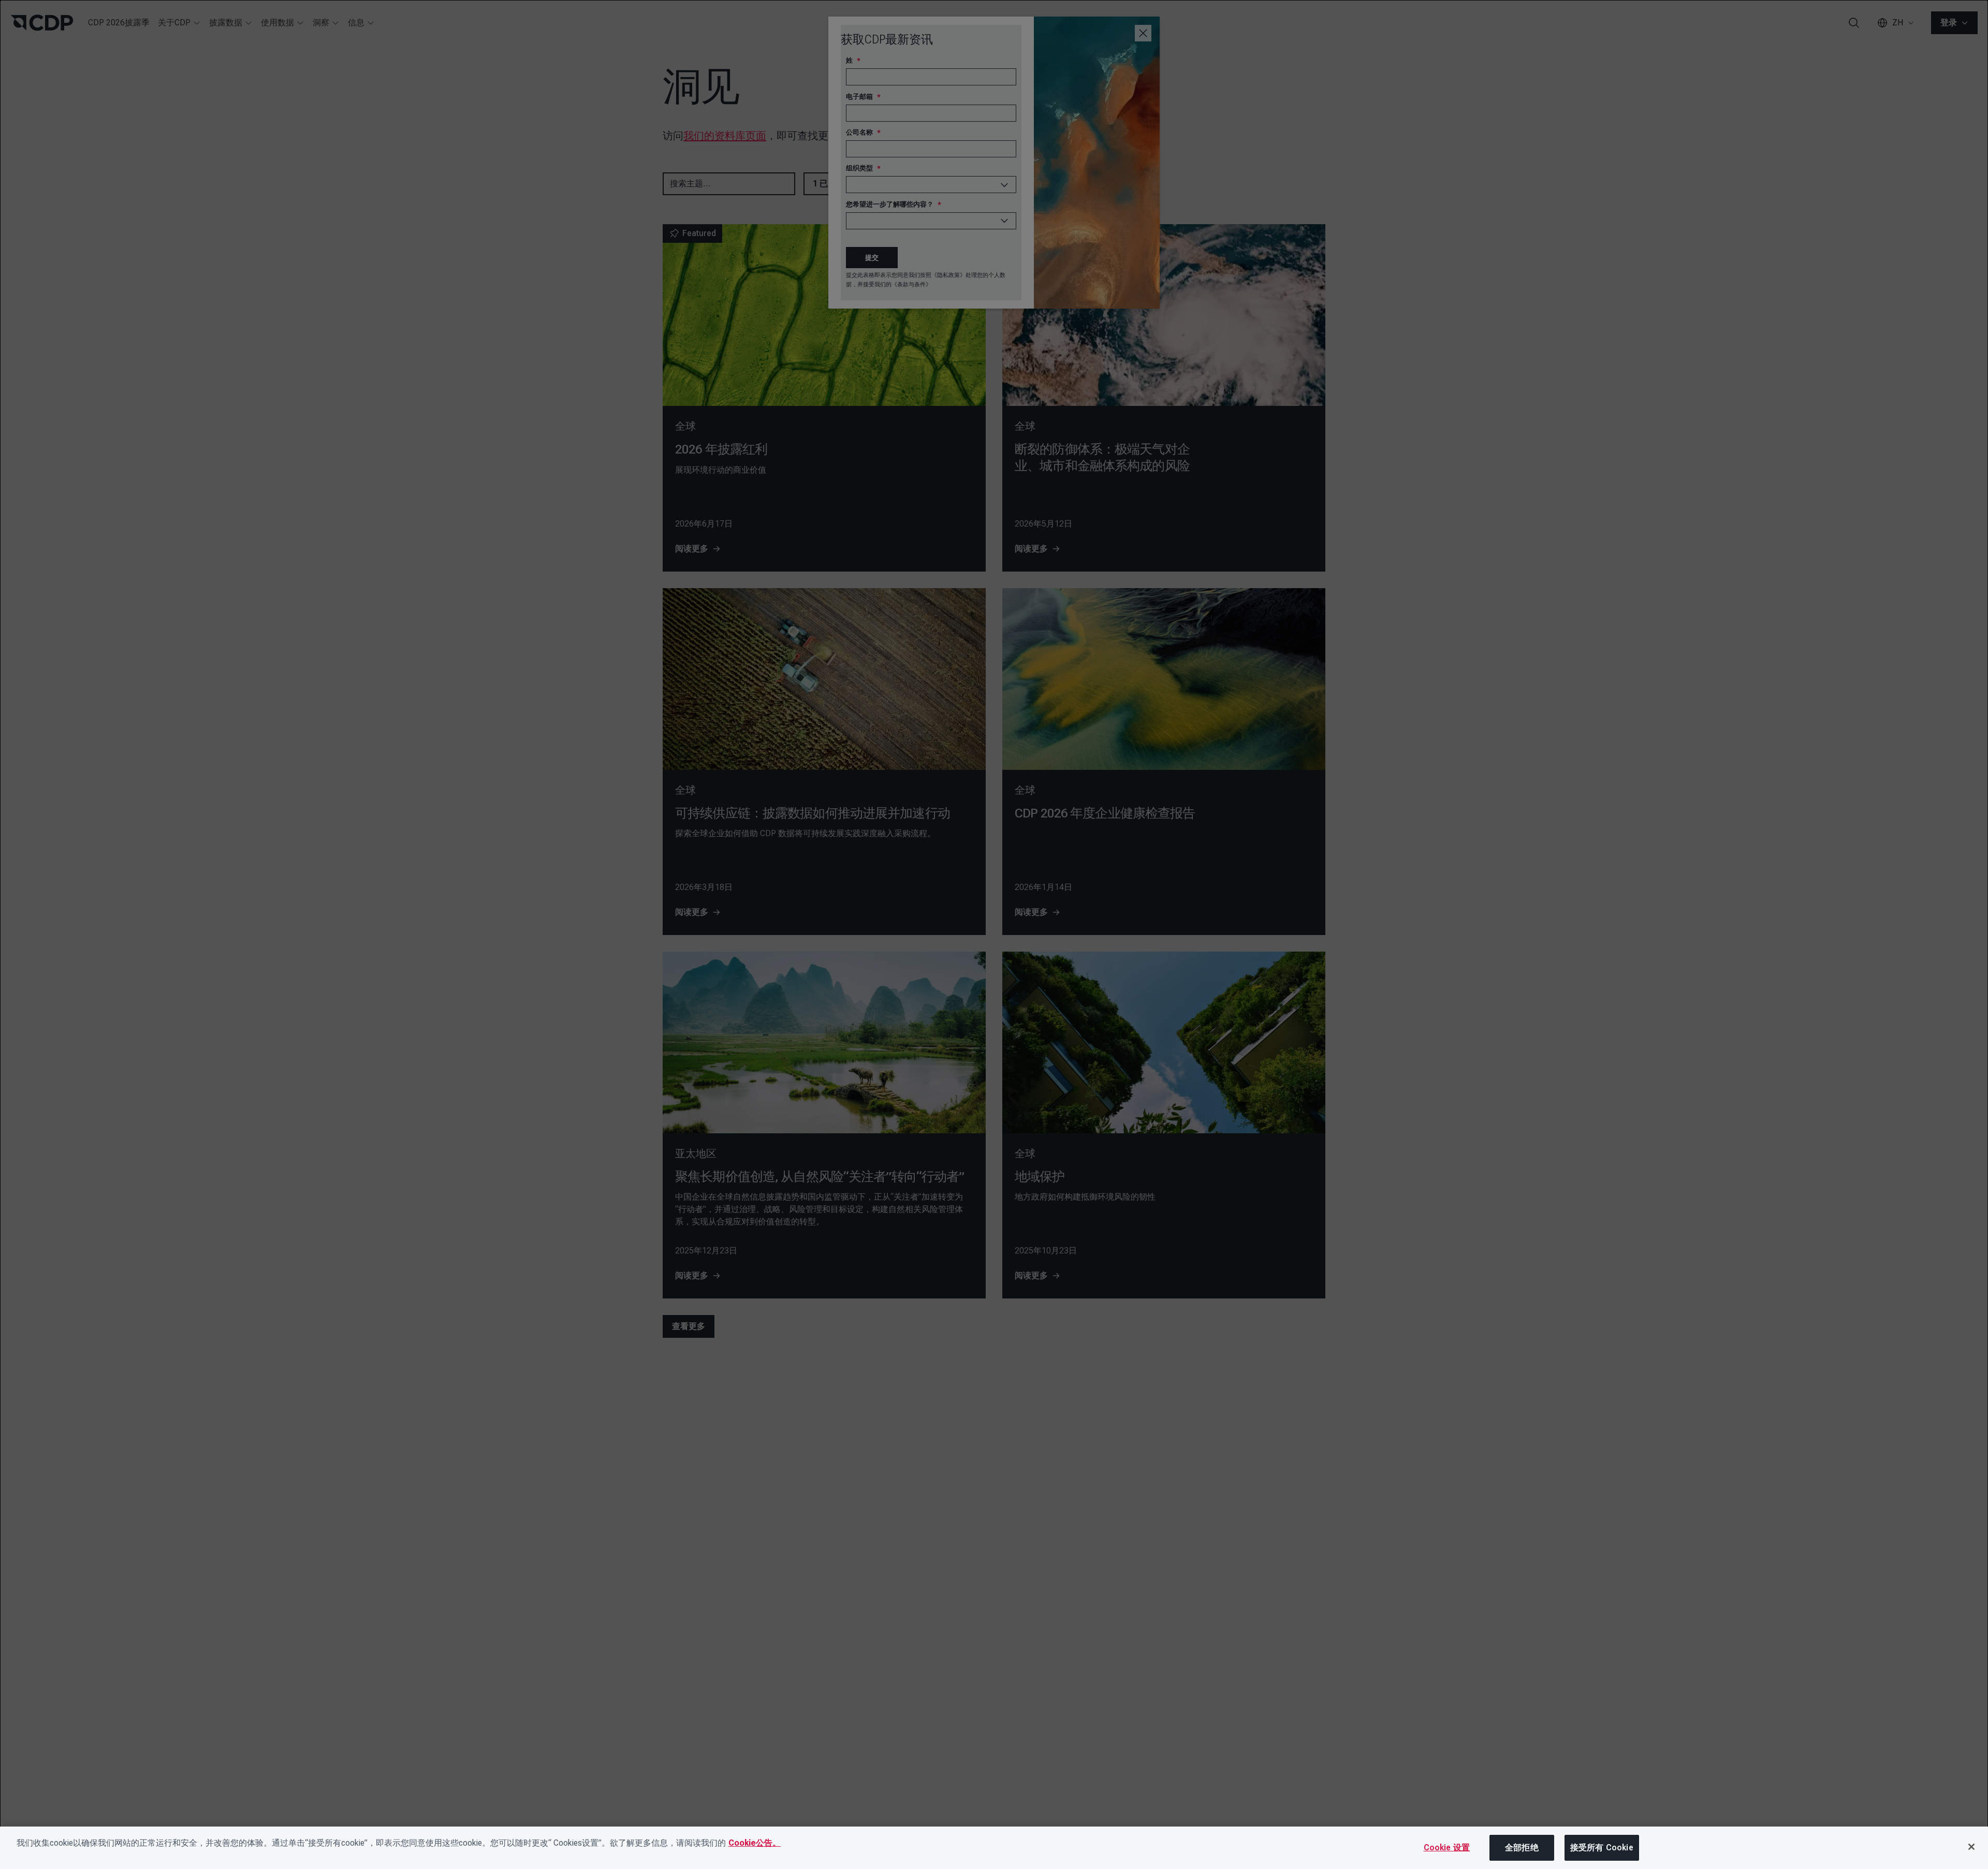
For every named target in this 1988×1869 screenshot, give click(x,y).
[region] (994, 1848)
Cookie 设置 (1447, 1848)
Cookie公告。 (755, 1843)
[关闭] (1971, 1847)
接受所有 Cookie (1602, 1848)
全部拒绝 (1522, 1848)
